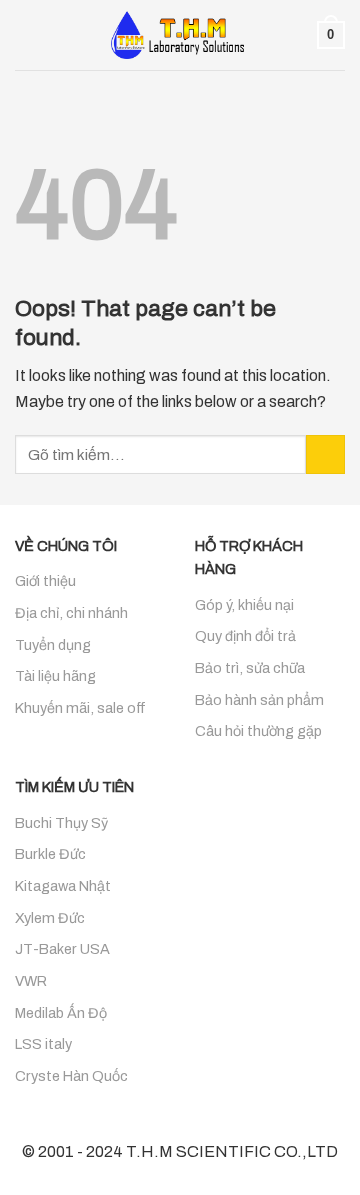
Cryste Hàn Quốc (71, 1076)
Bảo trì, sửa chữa (250, 668)
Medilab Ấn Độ (61, 1013)
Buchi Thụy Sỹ (61, 823)
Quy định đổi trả (245, 636)
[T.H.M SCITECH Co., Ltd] (180, 35)
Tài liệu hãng (55, 676)
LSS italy (43, 1044)
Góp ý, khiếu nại (244, 605)
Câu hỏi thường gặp (258, 731)
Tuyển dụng (53, 645)
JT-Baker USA (62, 949)
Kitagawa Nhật (63, 886)
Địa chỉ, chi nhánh (71, 613)
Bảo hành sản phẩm (259, 700)
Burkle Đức (50, 854)
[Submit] (325, 454)
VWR (31, 981)
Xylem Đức (50, 918)
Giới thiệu (45, 581)
